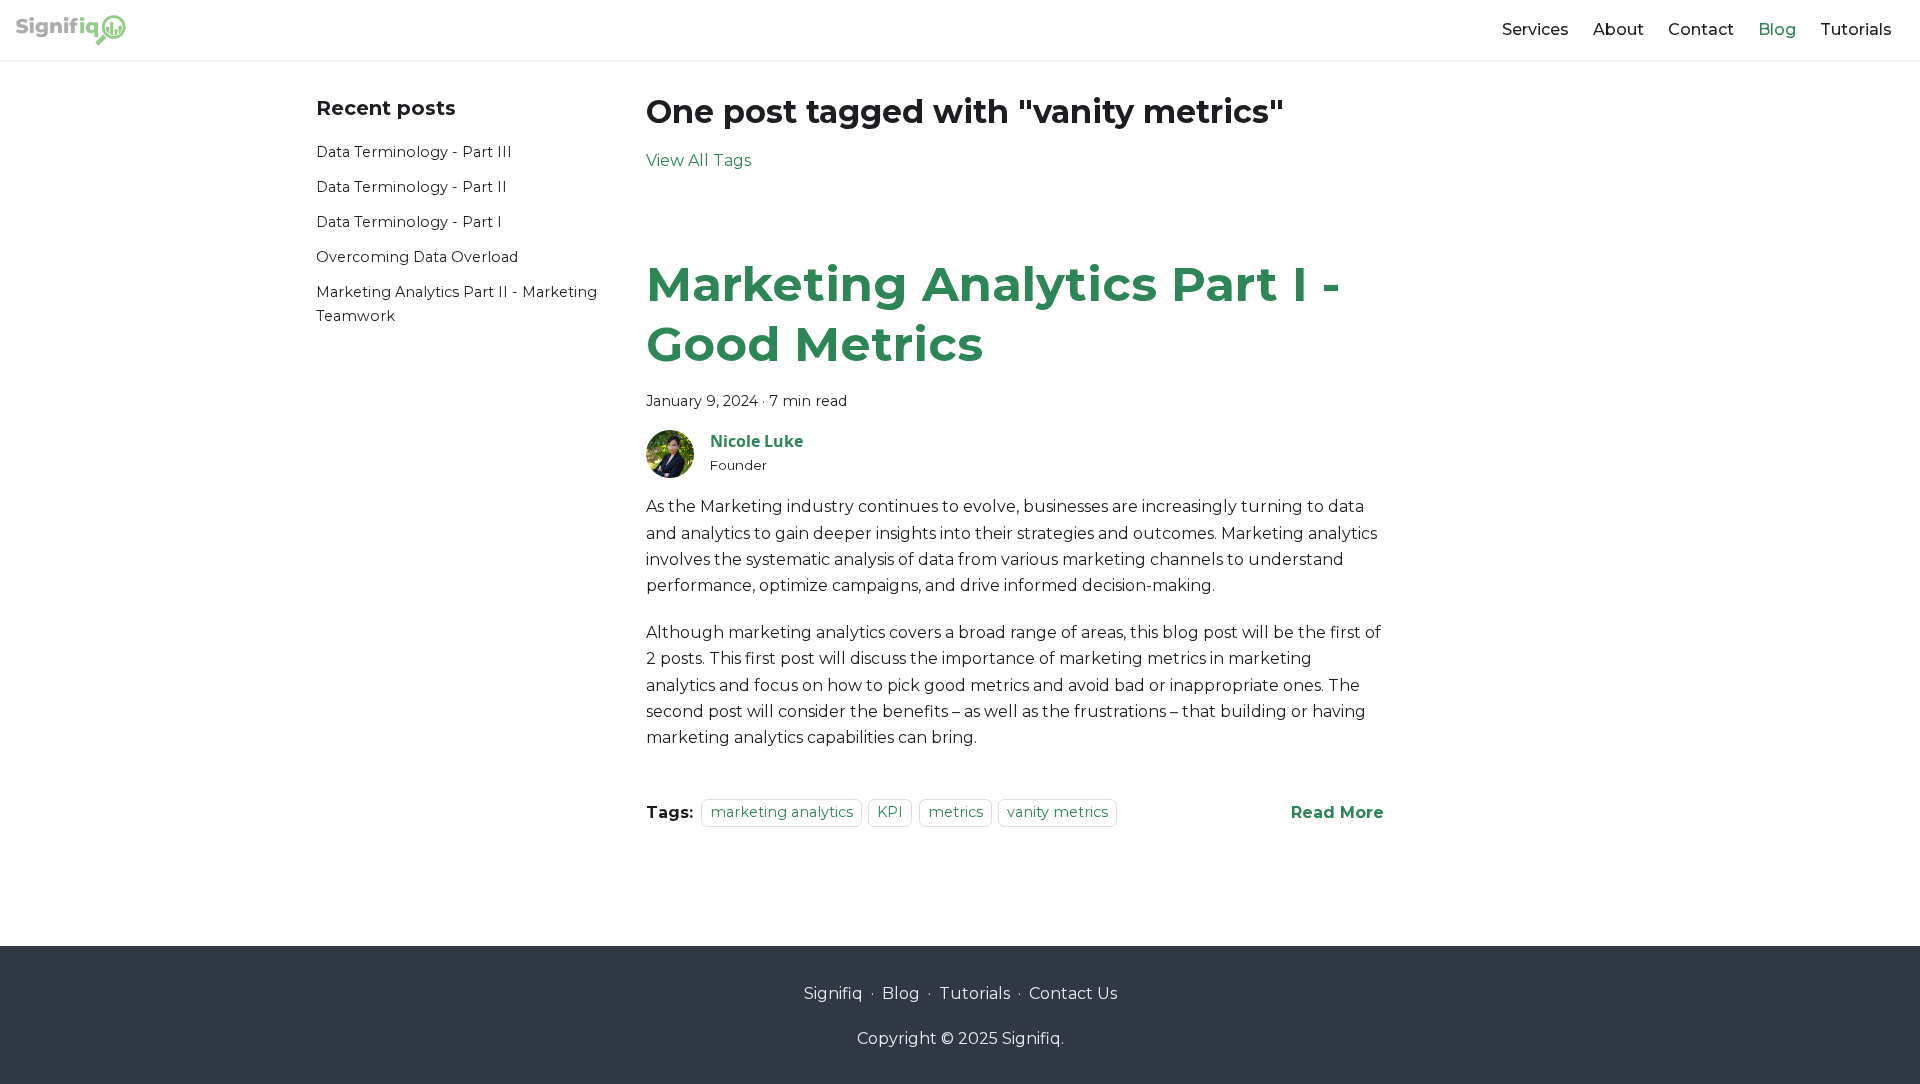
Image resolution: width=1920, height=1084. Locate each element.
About (1618, 29)
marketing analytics (781, 813)
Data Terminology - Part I (409, 222)
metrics (955, 813)
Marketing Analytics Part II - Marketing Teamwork (456, 304)
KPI (890, 813)
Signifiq (833, 993)
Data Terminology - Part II (411, 187)
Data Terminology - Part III (414, 152)
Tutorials (1856, 29)
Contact (1701, 29)
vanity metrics (1057, 813)
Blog (1777, 29)
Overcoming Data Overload (417, 257)
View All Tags (698, 160)
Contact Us (1073, 993)
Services (1535, 29)
